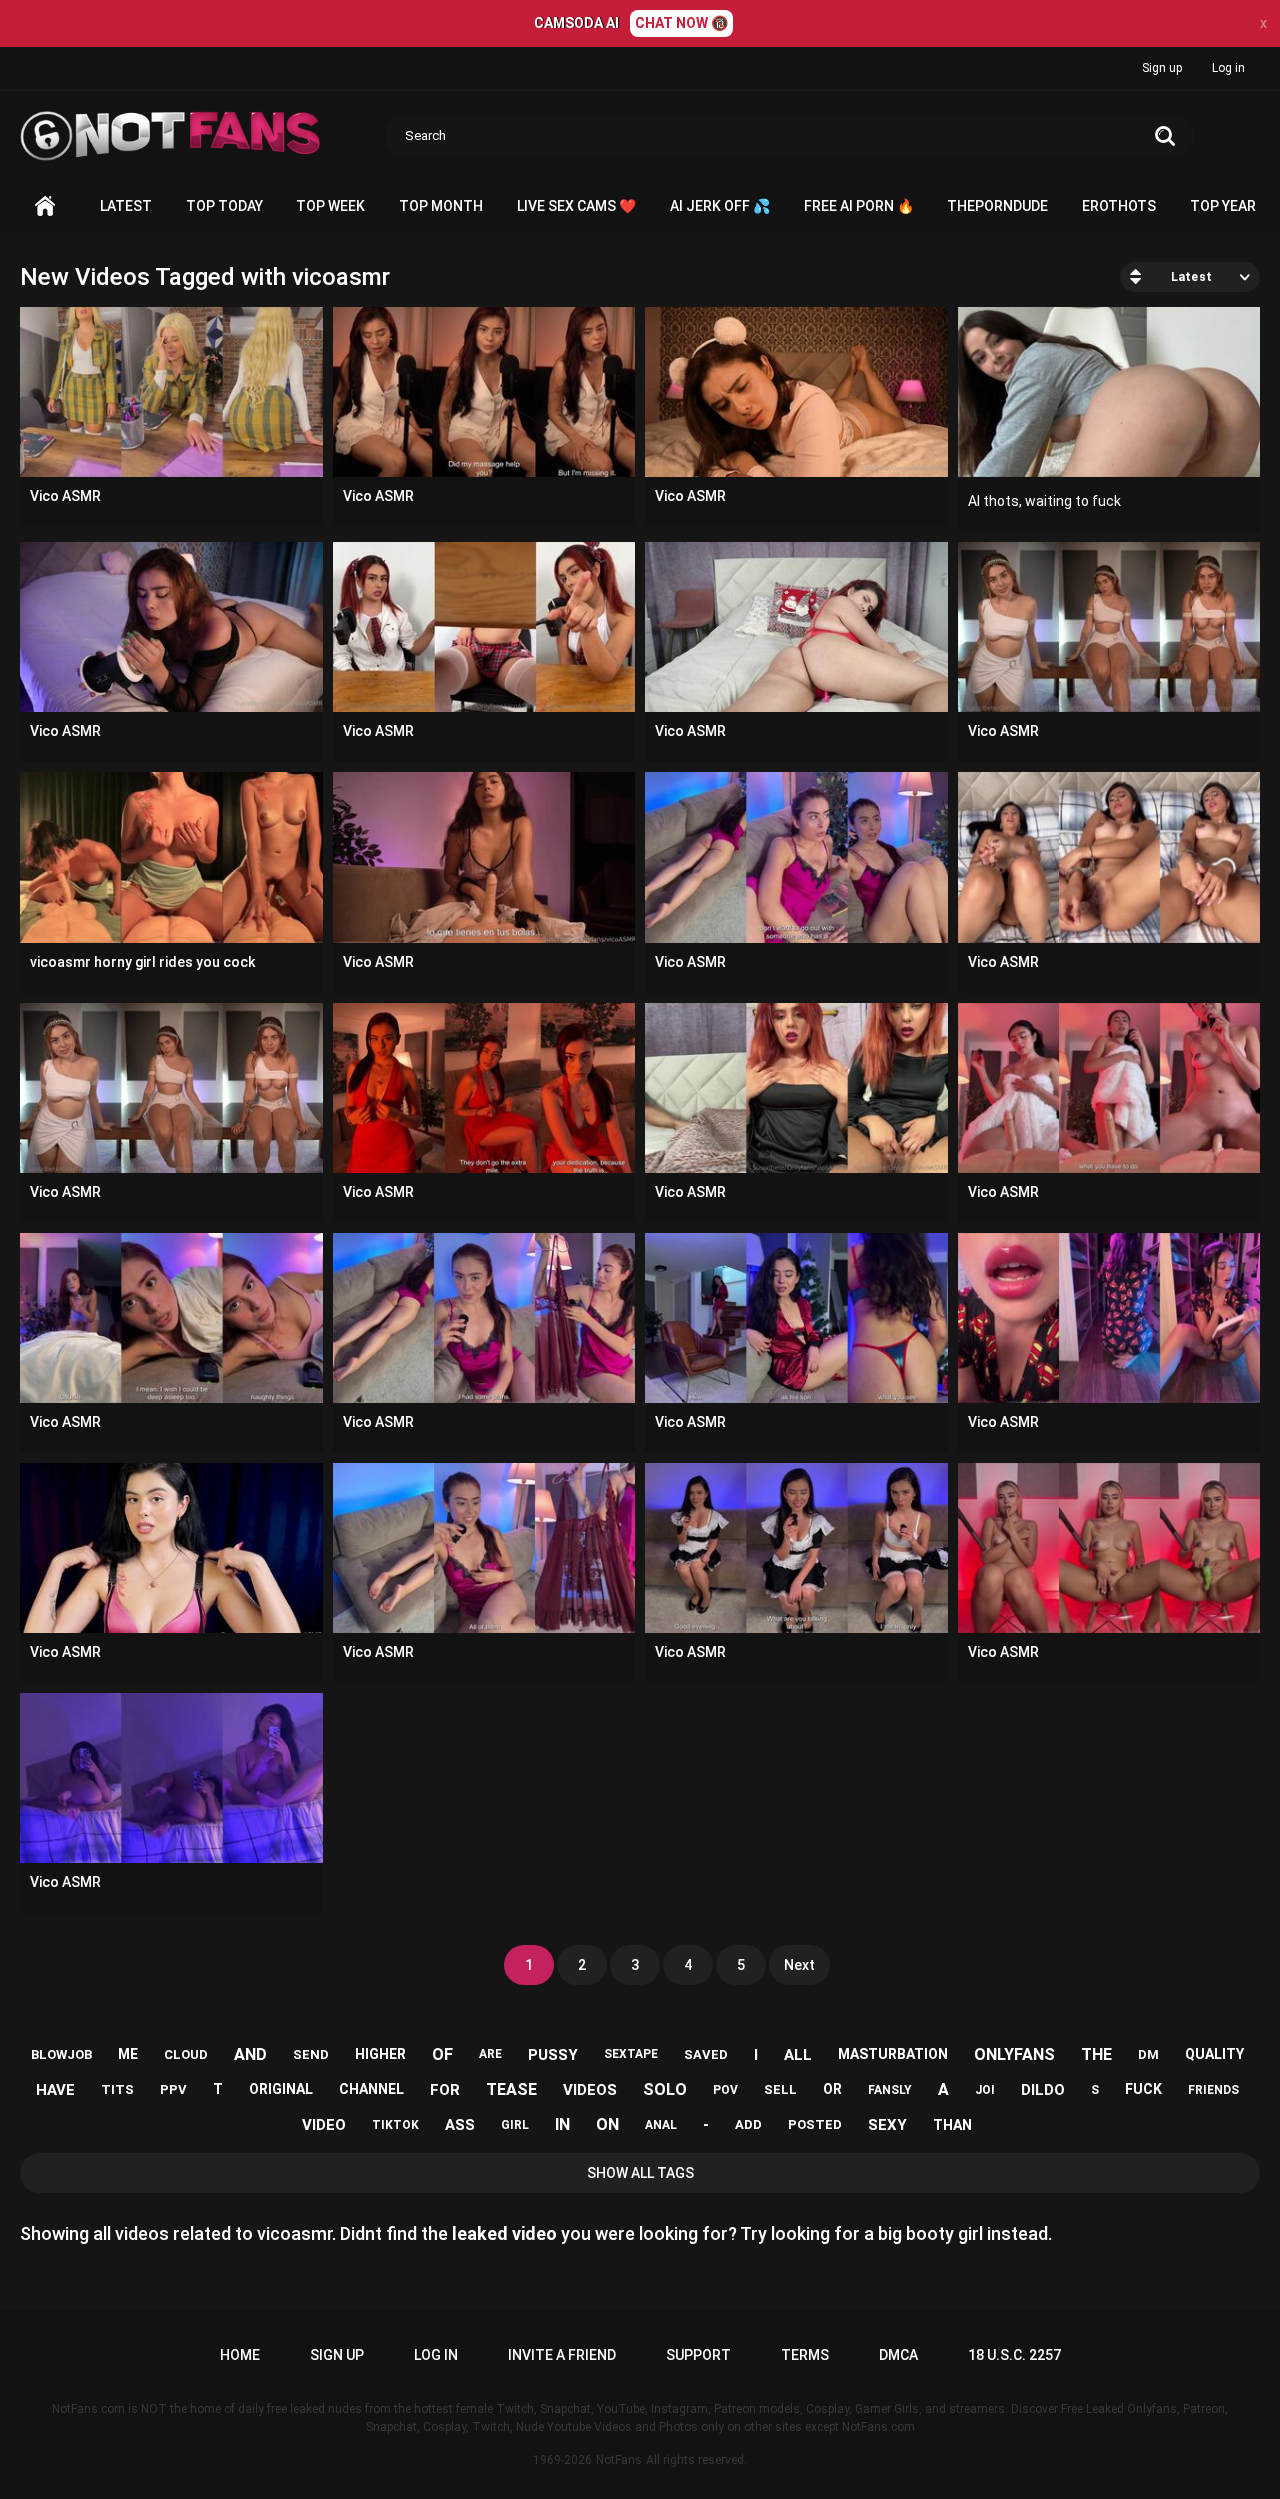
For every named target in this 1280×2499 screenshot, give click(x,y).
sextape (631, 2054)
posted (815, 2124)
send (311, 2054)
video (324, 2125)
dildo (1043, 2090)
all (798, 2055)
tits (117, 2089)
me (128, 2054)
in (562, 2124)
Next (799, 1965)
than (952, 2125)
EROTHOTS (1119, 206)
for (445, 2090)
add (748, 2124)
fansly (890, 2090)
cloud (186, 2054)
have (55, 2090)
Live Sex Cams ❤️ (576, 206)
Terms (805, 2355)
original (281, 2089)
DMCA (898, 2355)
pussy (553, 2055)
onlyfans (1014, 2054)
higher (380, 2054)
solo (665, 2089)
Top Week (330, 206)
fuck (1143, 2089)
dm (1148, 2054)
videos (590, 2090)
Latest (126, 206)
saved (706, 2054)
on (607, 2124)
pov (725, 2090)
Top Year (1223, 206)
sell (780, 2089)
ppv (173, 2089)
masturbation (893, 2054)
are (490, 2054)
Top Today (224, 206)
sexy (887, 2125)
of (442, 2054)
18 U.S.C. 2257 (1014, 2355)
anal (661, 2125)
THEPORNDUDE (997, 206)
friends (1213, 2090)
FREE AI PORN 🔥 (859, 206)
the (1096, 2054)
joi (985, 2090)
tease (511, 2089)
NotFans (619, 2460)
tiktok (395, 2125)
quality (1214, 2054)
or (832, 2089)
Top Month (441, 206)
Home (45, 206)
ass (460, 2125)
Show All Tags (640, 2173)
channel (371, 2089)
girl (515, 2125)
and (250, 2054)
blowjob (61, 2054)
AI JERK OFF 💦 (720, 206)
